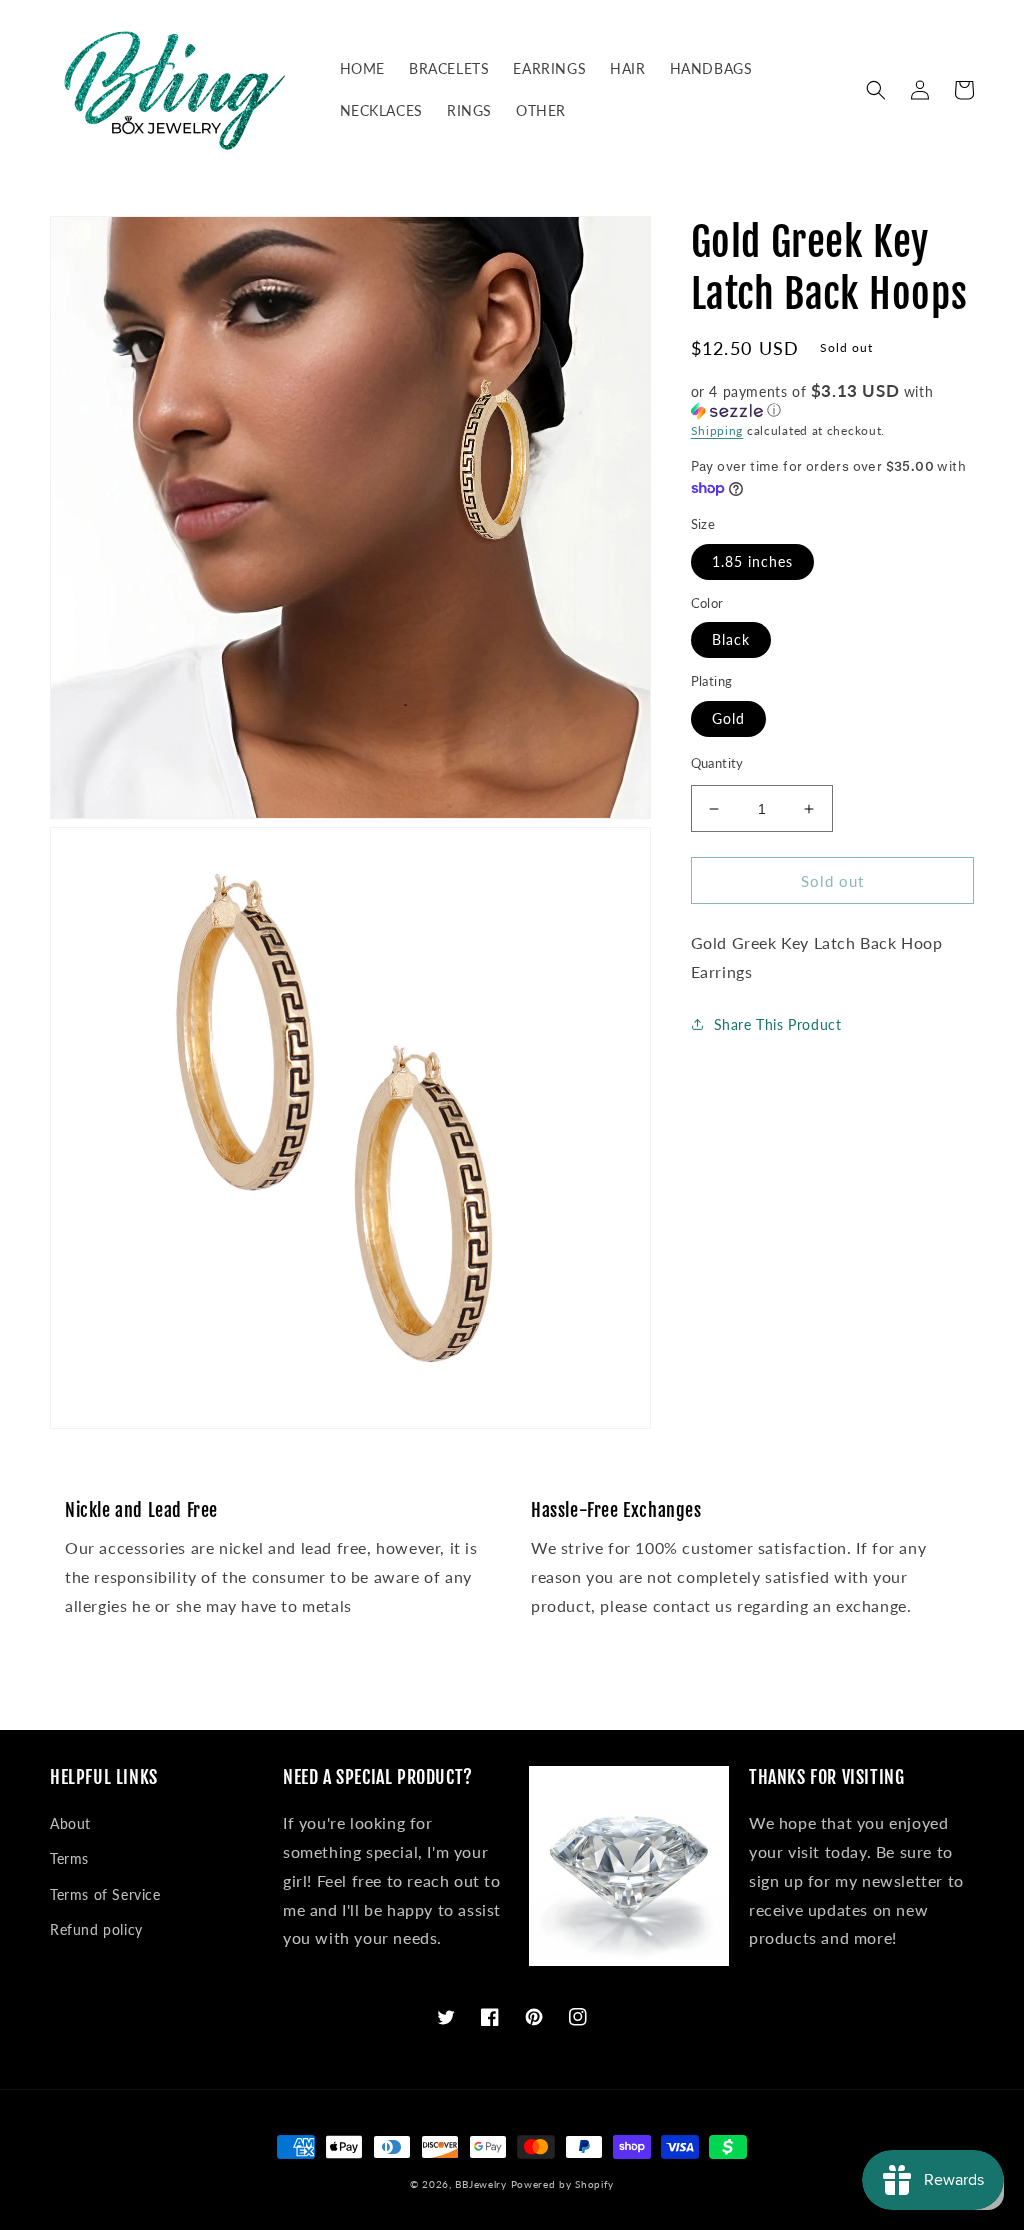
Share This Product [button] (778, 1024)
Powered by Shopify (563, 2184)
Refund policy (96, 1929)
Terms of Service (105, 1894)
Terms (69, 1858)
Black (731, 639)
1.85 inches (752, 561)
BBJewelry (480, 2184)
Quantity (717, 763)
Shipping (717, 430)
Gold (728, 718)
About (70, 1823)
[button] (876, 90)
